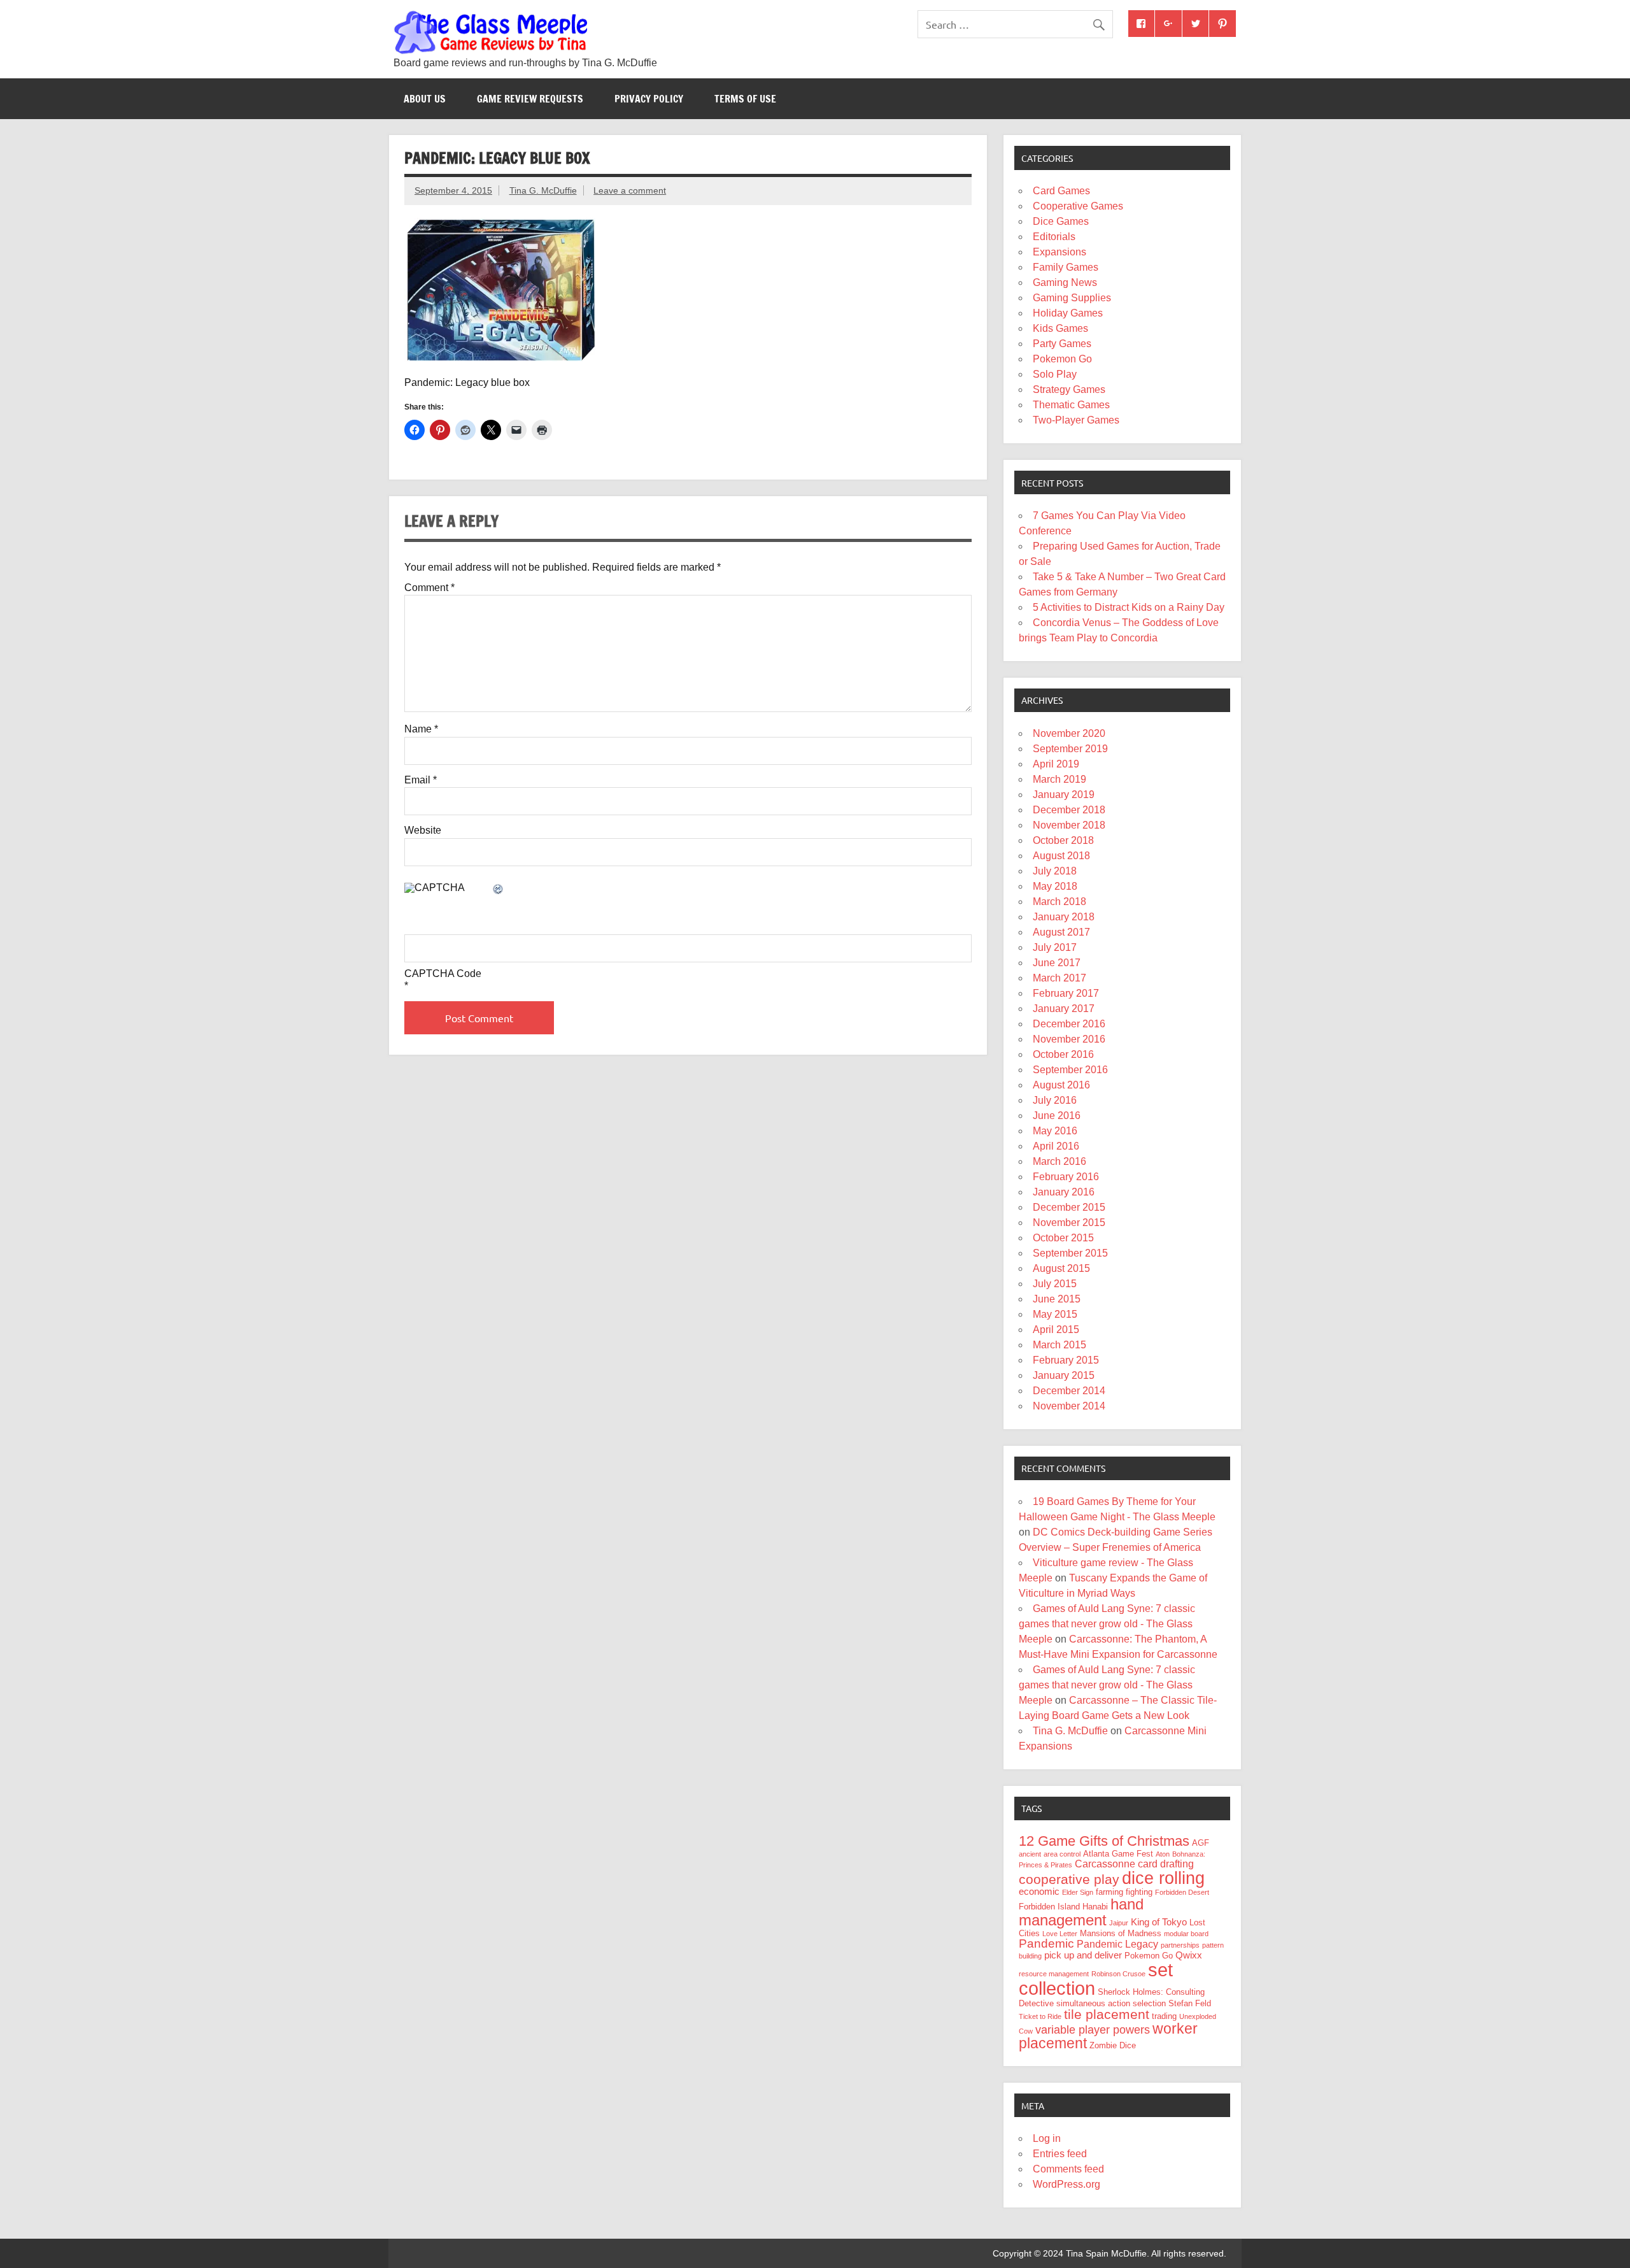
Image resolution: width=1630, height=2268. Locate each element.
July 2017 (1055, 947)
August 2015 (1061, 1268)
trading (1164, 2016)
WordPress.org (1067, 2184)
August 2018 (1061, 856)
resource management (1054, 1974)
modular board (1186, 1934)
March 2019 (1059, 779)
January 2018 (1064, 917)
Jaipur (1119, 1923)
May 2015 (1055, 1314)
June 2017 (1057, 963)
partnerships (1180, 1945)
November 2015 (1069, 1223)
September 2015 (1070, 1253)
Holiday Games (1068, 313)
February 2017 (1066, 993)
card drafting (1166, 1864)
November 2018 (1069, 825)
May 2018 (1055, 886)
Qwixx (1189, 1955)
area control (1062, 1854)
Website (423, 831)
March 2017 (1059, 978)
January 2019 (1064, 795)
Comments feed (1068, 2169)
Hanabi (1095, 1907)
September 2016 (1070, 1070)
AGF (1201, 1843)
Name (421, 729)
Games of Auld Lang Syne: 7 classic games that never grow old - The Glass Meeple (1107, 1624)
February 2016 (1066, 1177)
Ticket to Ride (1040, 2016)
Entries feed (1060, 2154)
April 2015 (1056, 1330)
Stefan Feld (1190, 2003)
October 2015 (1063, 1238)
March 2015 (1059, 1345)
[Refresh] (499, 890)
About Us (425, 99)
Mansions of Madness (1121, 1933)
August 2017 (1061, 932)
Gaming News (1065, 282)
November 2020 (1069, 733)
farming (1109, 1892)
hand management (1081, 1912)
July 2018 (1055, 871)
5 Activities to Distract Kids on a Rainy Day (1129, 607)
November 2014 (1069, 1406)
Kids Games (1060, 328)
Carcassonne (1105, 1864)
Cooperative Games (1078, 206)
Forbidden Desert (1182, 1892)
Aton (1163, 1854)
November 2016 (1069, 1039)
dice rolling (1163, 1878)
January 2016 (1064, 1192)
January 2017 (1064, 1009)
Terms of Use (745, 99)
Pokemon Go (1062, 359)
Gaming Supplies (1072, 298)
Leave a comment (630, 190)
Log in (1047, 2138)
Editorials (1054, 237)
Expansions (1059, 252)
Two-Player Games (1076, 420)
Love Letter (1060, 1934)
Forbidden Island (1049, 1907)
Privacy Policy (649, 99)
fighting (1139, 1892)
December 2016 (1069, 1024)
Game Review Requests (530, 99)
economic (1039, 1892)
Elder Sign (1078, 1892)
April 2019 (1056, 764)
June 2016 (1057, 1116)
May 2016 (1055, 1131)
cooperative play (1069, 1879)
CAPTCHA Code (443, 974)
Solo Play (1055, 374)
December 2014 (1069, 1391)
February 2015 (1066, 1360)
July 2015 (1055, 1284)
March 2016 (1059, 1161)
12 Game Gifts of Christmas (1104, 1841)
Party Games (1062, 344)
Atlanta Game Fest (1118, 1854)
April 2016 (1056, 1146)
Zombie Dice (1113, 2045)
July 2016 (1055, 1100)
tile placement (1107, 2014)
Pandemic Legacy (1117, 1944)
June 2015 (1057, 1299)
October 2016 (1063, 1054)
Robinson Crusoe (1118, 1974)
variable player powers (1093, 2030)
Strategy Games (1069, 389)
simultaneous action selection (1111, 2003)
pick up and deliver (1083, 1955)
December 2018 (1069, 810)
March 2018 (1059, 902)
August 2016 (1061, 1085)
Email (421, 780)
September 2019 (1070, 749)
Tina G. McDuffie (543, 190)
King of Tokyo (1159, 1922)
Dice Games (1061, 221)
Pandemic (1046, 1943)
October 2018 (1063, 840)
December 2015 (1069, 1207)
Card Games (1061, 191)
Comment (429, 588)
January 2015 (1064, 1375)
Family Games (1066, 267)
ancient (1030, 1854)
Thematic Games (1071, 405)
